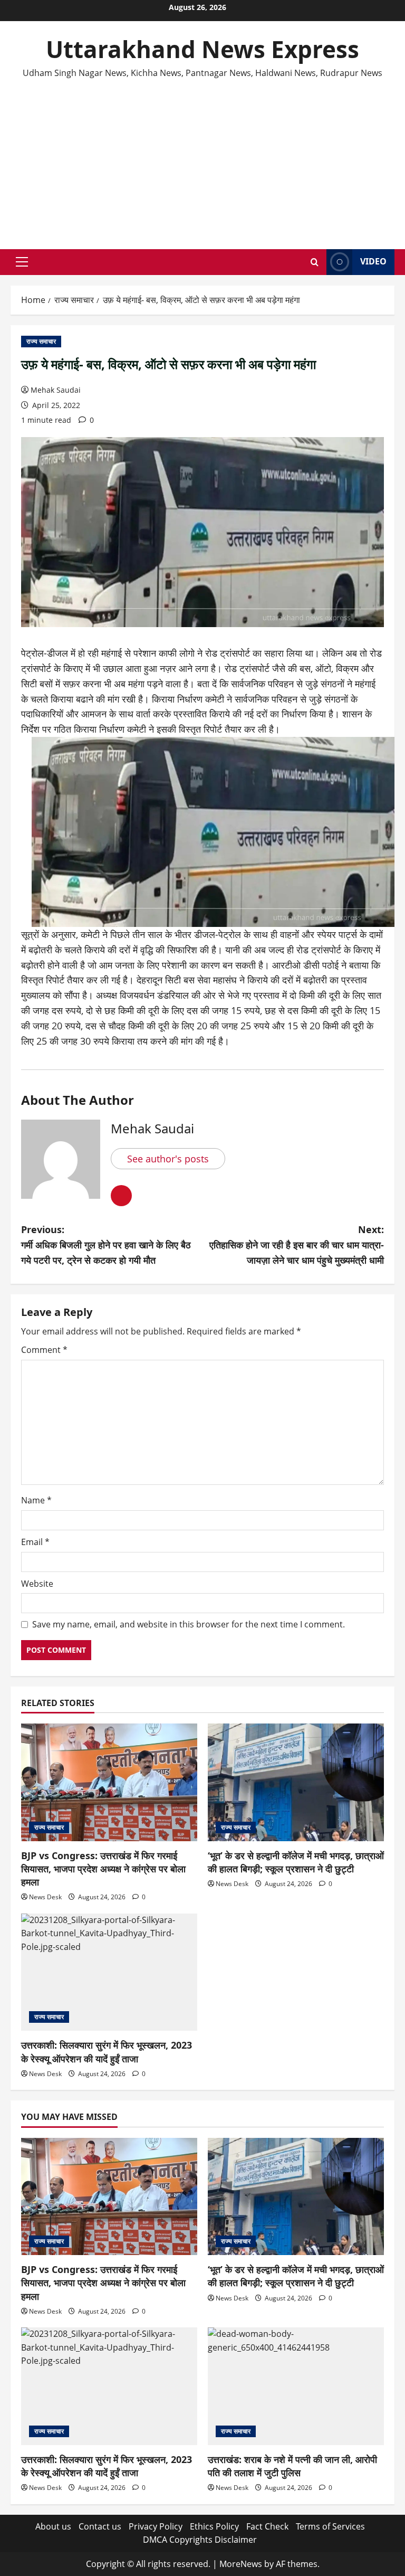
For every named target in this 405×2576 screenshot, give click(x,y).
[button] (22, 262)
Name (36, 1500)
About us (53, 2526)
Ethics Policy (214, 2526)
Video (373, 261)
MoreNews (241, 2564)
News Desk (45, 1897)
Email (35, 1542)
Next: (297, 1245)
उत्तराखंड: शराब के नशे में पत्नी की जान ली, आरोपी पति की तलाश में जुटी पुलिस (292, 2466)
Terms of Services (330, 2526)
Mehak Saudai (56, 390)
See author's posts (168, 1159)
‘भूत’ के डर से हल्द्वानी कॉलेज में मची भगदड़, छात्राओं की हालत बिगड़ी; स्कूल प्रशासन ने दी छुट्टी (296, 1862)
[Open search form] (315, 262)
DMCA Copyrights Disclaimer (200, 2540)
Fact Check (267, 2526)
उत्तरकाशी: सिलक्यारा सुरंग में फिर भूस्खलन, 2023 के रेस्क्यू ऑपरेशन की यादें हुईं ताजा (107, 2052)
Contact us (100, 2526)
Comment (44, 1350)
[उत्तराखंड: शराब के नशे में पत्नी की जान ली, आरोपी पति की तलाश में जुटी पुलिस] (296, 2386)
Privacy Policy (156, 2526)
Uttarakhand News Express (202, 49)
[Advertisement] (202, 159)
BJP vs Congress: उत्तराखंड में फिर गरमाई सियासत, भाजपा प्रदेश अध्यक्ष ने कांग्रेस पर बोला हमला (103, 1869)
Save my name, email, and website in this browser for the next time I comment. (189, 1624)
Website (37, 1584)
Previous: (106, 1245)
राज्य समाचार (41, 341)
